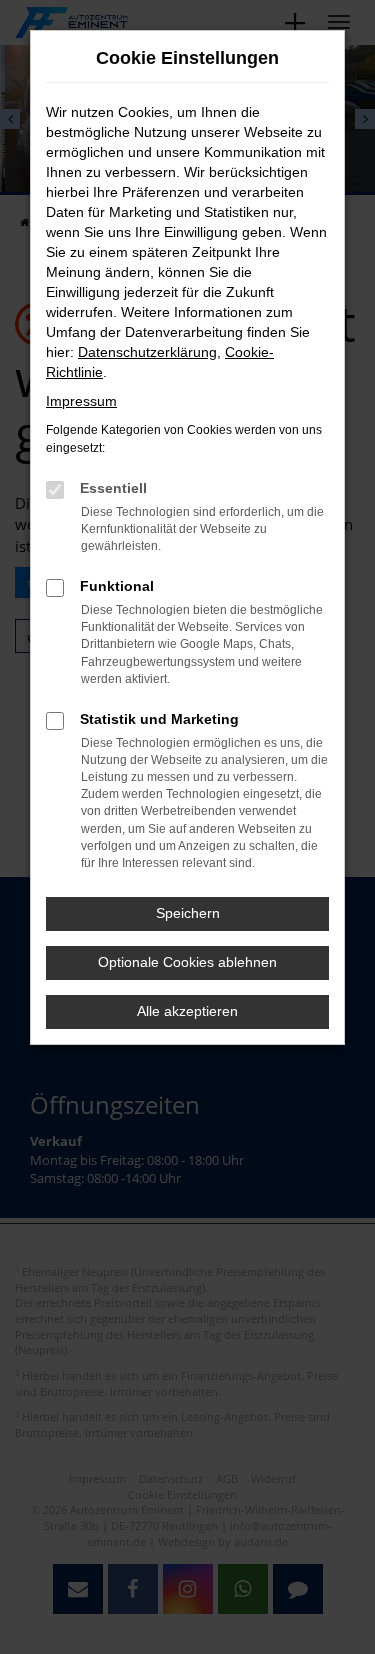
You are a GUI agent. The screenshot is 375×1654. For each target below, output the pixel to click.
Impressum (81, 401)
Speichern (188, 913)
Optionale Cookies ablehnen (187, 962)
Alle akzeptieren (187, 1011)
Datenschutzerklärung (147, 352)
